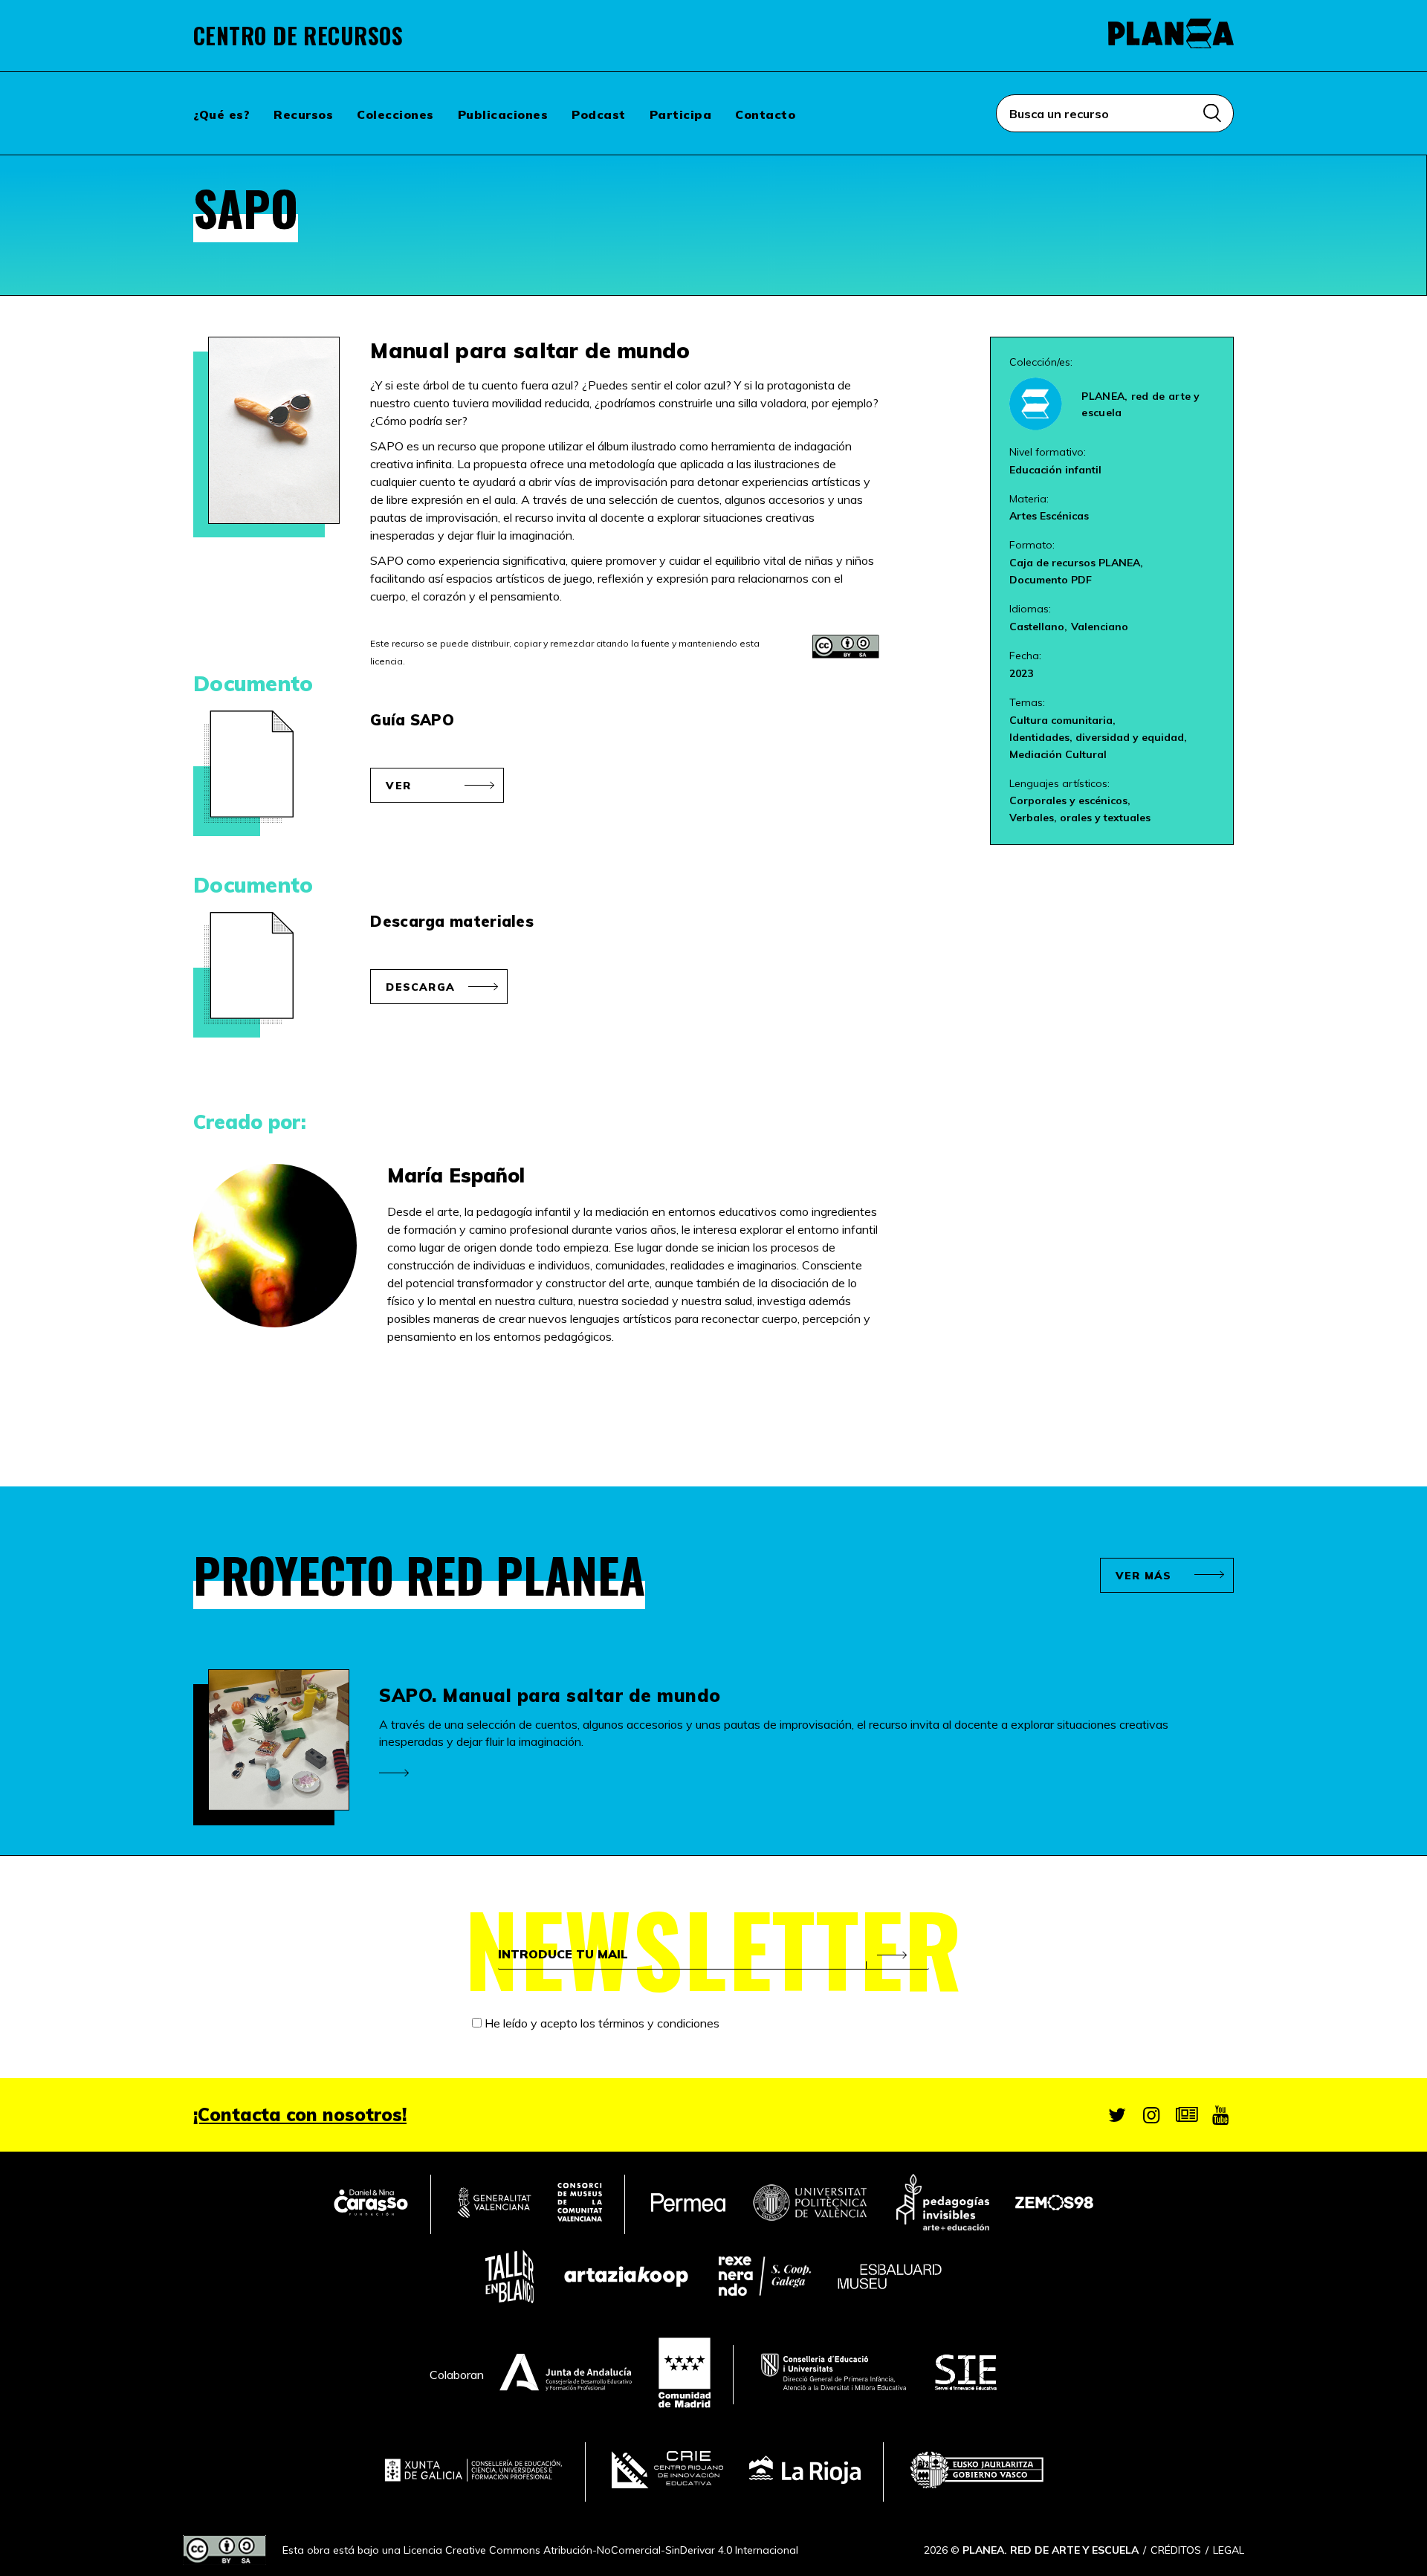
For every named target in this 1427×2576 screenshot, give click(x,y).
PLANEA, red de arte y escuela (1140, 404)
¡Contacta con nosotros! (300, 2114)
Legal (1229, 2550)
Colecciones (395, 114)
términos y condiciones (659, 2023)
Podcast (599, 114)
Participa (681, 114)
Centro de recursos (298, 36)
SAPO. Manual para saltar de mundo (550, 1695)
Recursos (303, 114)
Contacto (765, 114)
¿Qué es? (221, 114)
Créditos (1176, 2550)
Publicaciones (503, 114)
